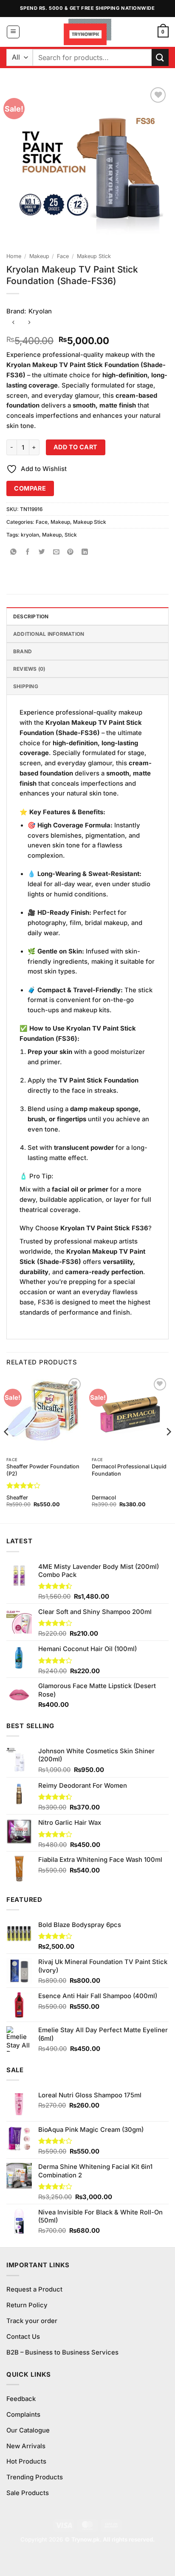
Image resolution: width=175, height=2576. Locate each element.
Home (14, 256)
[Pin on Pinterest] (71, 553)
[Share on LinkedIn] (85, 553)
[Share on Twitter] (42, 553)
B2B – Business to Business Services (62, 2352)
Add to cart (76, 447)
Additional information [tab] (49, 634)
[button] (13, 32)
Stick (71, 535)
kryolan (30, 535)
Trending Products (35, 2477)
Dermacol (104, 1498)
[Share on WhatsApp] (13, 553)
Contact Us (23, 2337)
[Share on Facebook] (28, 553)
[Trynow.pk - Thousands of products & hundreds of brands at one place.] (88, 32)
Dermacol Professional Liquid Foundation (129, 1470)
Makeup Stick (94, 256)
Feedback (21, 2399)
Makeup (39, 256)
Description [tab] (31, 616)
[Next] (168, 1449)
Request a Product (34, 2289)
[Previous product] (29, 323)
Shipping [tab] (26, 686)
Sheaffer (17, 1498)
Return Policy (27, 2305)
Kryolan (40, 311)
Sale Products (28, 2493)
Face (63, 256)
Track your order (32, 2321)
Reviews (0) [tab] (29, 669)
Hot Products (26, 2461)
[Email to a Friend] (56, 553)
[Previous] (7, 1449)
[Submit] (160, 57)
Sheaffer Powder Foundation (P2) (43, 1470)
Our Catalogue (28, 2430)
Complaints (23, 2415)
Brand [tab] (23, 651)
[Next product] (13, 323)
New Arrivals (26, 2446)
